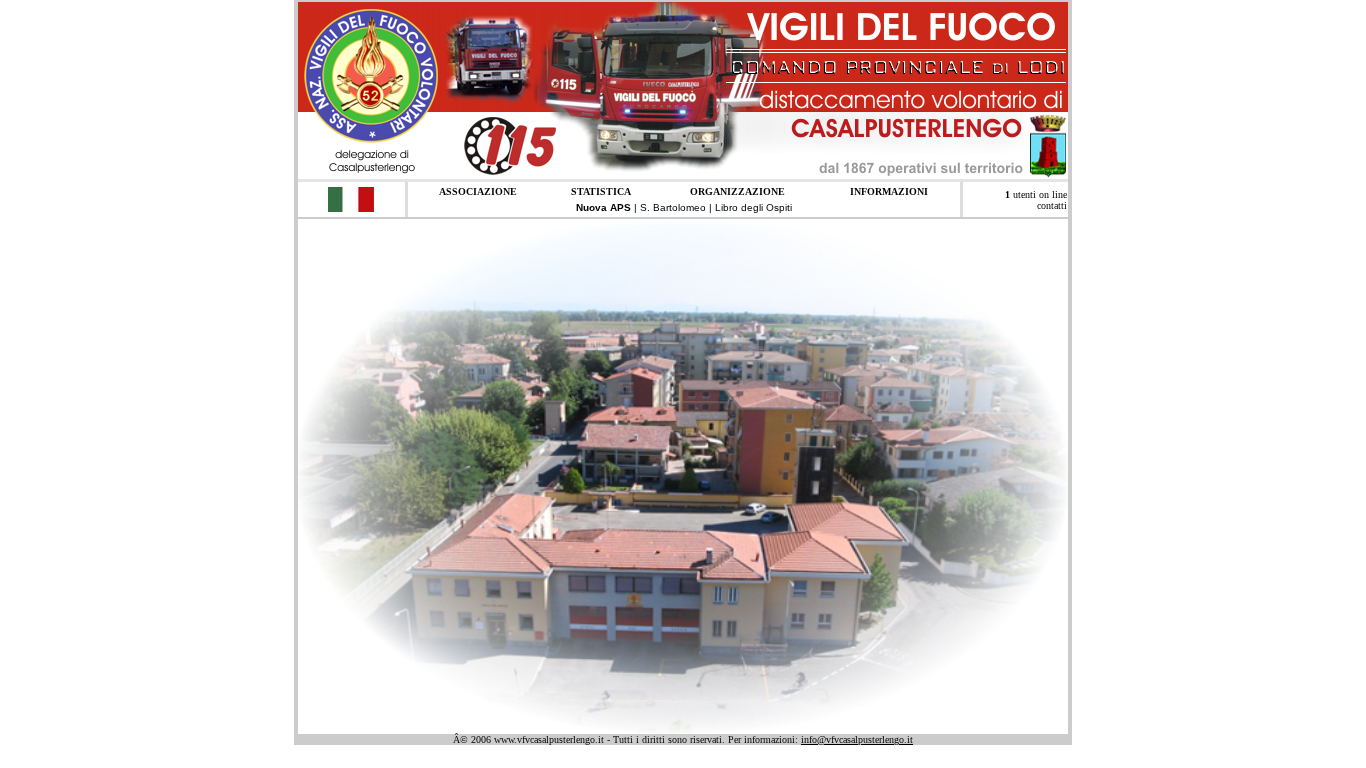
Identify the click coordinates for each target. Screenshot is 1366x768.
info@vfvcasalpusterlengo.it (857, 739)
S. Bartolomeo (673, 207)
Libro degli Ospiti (753, 207)
